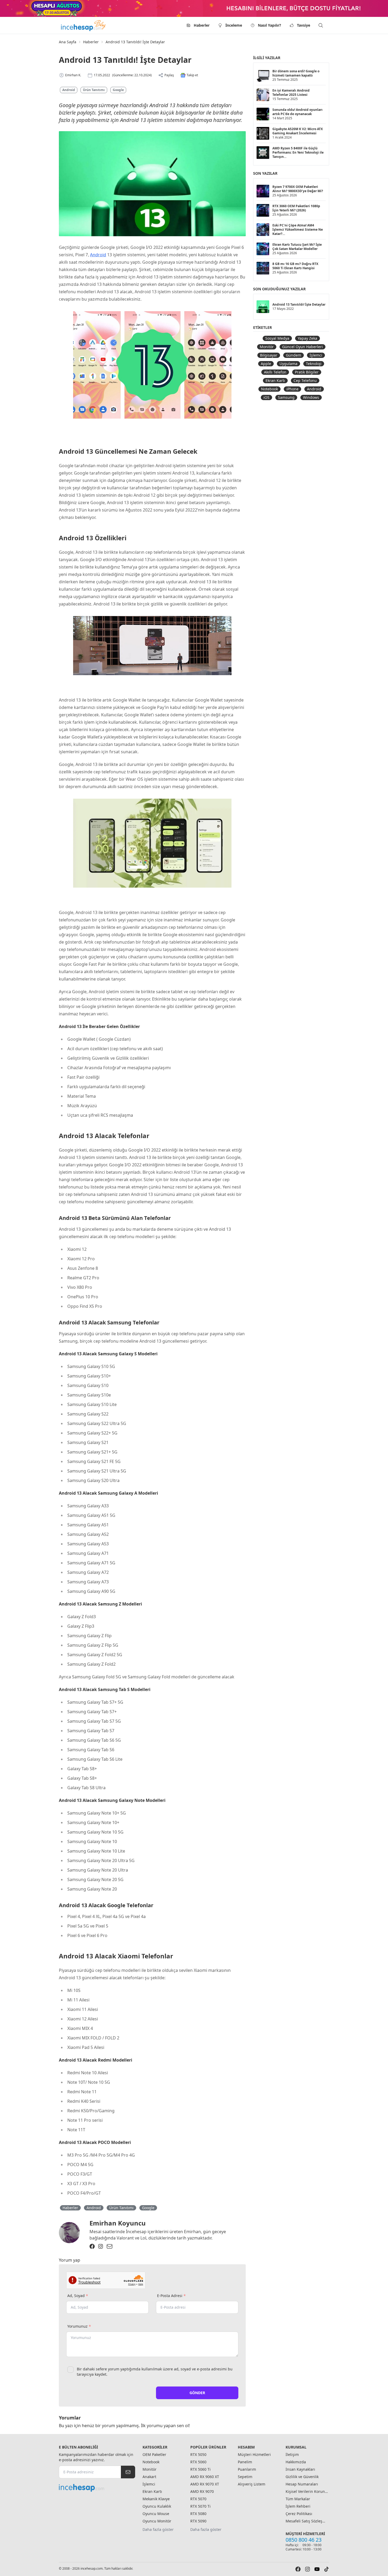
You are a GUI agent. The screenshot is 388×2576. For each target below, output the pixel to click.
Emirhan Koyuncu (118, 2223)
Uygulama (288, 364)
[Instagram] (101, 2246)
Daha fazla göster (158, 2529)
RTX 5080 (198, 2514)
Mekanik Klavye (156, 2499)
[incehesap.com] (97, 2488)
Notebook (269, 389)
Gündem (294, 355)
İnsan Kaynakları (300, 2469)
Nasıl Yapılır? (269, 25)
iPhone (292, 389)
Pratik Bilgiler (307, 372)
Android (69, 90)
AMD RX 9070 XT (205, 2484)
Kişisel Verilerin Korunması (307, 2491)
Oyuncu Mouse (156, 2514)
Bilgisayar (269, 355)
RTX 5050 (198, 2454)
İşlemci (316, 355)
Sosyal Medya (277, 338)
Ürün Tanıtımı (94, 90)
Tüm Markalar (298, 2499)
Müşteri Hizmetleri (254, 2454)
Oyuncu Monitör (157, 2521)
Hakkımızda (296, 2462)
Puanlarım (247, 2469)
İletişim (292, 2454)
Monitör (267, 347)
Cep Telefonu (305, 380)
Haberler (202, 25)
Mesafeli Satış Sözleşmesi (307, 2521)
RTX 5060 (198, 2462)
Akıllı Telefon (275, 372)
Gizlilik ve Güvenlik (302, 2477)
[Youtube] (317, 2569)
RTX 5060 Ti (200, 2469)
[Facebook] (92, 2246)
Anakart (149, 2477)
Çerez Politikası (299, 2514)
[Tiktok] (327, 2569)
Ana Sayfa (68, 42)
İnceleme (234, 25)
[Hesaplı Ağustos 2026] (194, 8)
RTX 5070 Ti (200, 2506)
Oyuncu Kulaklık (157, 2506)
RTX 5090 (198, 2521)
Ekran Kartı (275, 380)
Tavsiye (304, 25)
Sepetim (245, 2477)
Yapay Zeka (307, 338)
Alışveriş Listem (252, 2484)
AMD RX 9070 (202, 2491)
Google (118, 90)
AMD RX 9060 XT (205, 2477)
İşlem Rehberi (298, 2506)
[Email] (110, 2246)
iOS (266, 397)
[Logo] (84, 25)
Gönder (197, 2393)
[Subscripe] (128, 2472)
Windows (311, 397)
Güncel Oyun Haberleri (302, 347)
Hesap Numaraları (302, 2484)
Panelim (245, 2462)
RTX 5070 (198, 2499)
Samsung (286, 397)
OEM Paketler (154, 2454)
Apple (266, 364)
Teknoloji (314, 364)
